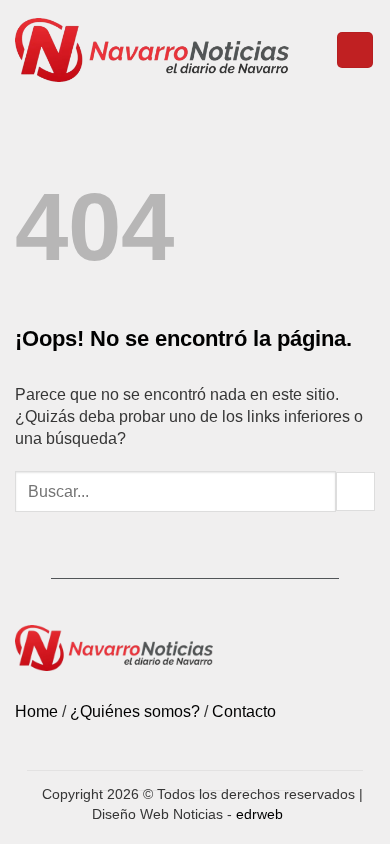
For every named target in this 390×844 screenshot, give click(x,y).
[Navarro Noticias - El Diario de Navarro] (152, 49)
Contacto (244, 711)
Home (36, 711)
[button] (355, 50)
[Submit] (355, 491)
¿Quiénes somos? (135, 711)
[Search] (312, 50)
